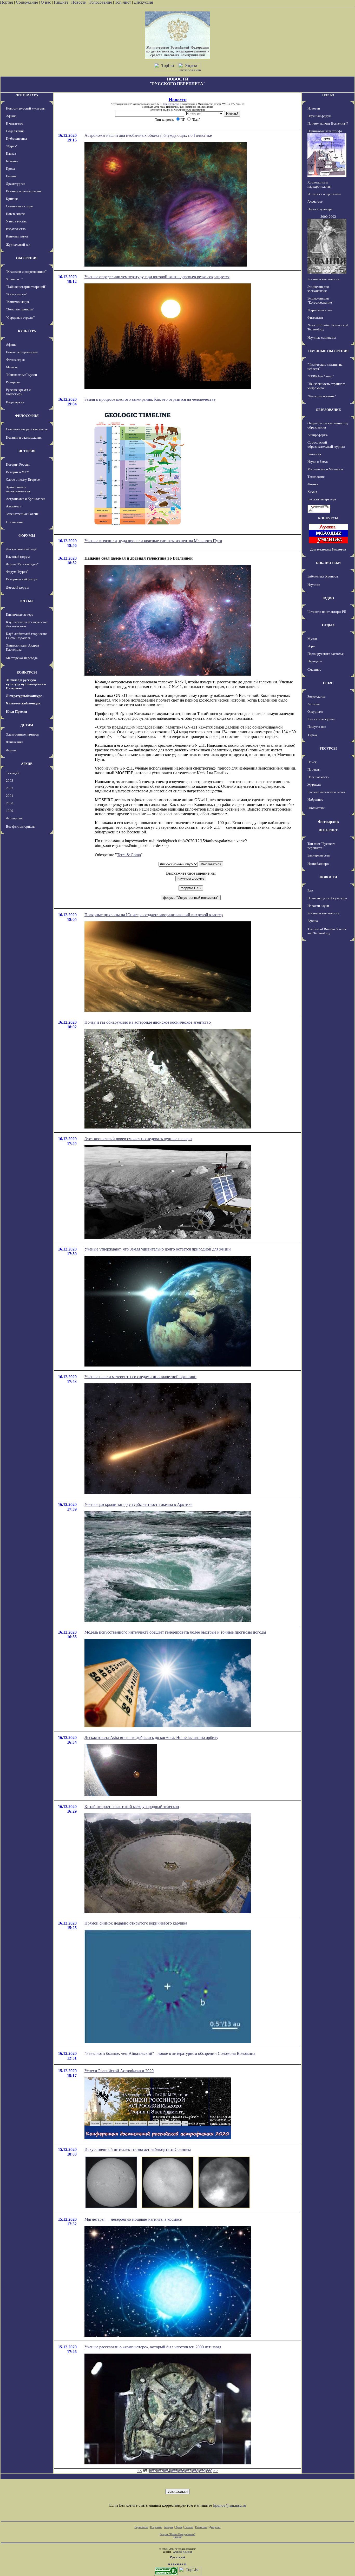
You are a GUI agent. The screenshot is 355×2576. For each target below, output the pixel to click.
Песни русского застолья (326, 654)
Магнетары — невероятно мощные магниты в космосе (133, 2219)
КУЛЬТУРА (27, 331)
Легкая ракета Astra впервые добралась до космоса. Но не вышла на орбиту (151, 1738)
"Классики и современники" (26, 272)
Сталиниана (15, 522)
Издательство (16, 229)
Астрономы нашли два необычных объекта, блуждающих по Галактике (148, 135)
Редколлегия (316, 696)
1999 (10, 811)
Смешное (314, 670)
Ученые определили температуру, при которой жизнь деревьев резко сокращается (157, 277)
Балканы (12, 161)
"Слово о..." (14, 279)
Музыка (12, 367)
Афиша (11, 116)
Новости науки (318, 906)
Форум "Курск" (17, 572)
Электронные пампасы (23, 734)
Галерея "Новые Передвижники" (178, 2534)
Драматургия (16, 184)
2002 (10, 788)
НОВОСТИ (328, 877)
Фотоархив (14, 818)
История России (18, 464)
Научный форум (18, 557)
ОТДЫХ (328, 625)
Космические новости (323, 279)
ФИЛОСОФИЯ (27, 416)
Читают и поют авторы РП (327, 612)
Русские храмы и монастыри (18, 392)
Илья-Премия (17, 712)
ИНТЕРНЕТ (328, 830)
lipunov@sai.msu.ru (230, 2505)
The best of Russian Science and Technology (327, 931)
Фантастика (15, 742)
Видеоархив (15, 402)
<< (140, 2471)
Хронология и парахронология (18, 489)
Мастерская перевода (22, 658)
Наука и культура (320, 209)
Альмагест (14, 506)
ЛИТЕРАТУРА (27, 95)
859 (202, 2471)
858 (195, 2471)
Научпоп (314, 585)
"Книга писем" (17, 294)
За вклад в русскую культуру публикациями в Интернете (26, 684)
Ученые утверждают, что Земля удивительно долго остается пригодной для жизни (158, 1249)
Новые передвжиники (22, 352)
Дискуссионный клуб (22, 549)
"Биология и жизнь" (322, 396)
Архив (179, 2527)
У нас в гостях (16, 221)
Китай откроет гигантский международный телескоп (132, 1807)
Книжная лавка (17, 236)
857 (188, 2471)
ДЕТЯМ (27, 725)
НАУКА (328, 95)
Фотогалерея (15, 360)
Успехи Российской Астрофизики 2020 (119, 2071)
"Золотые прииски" (20, 309)
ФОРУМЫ (27, 536)
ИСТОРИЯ (27, 451)
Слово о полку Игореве (23, 480)
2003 (10, 781)
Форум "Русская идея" (22, 564)
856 (181, 2471)
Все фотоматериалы (21, 827)
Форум (11, 750)
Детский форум (17, 587)
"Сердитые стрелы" (20, 318)
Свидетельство (171, 104)
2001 (10, 796)
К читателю (15, 123)
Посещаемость (318, 777)
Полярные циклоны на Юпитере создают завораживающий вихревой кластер (154, 915)
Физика (313, 484)
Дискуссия (143, 2)
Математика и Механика (326, 469)
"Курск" (12, 146)
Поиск (312, 762)
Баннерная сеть (319, 855)
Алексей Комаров (183, 2552)
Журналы (314, 784)
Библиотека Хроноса (323, 576)
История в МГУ (18, 472)
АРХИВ (27, 764)
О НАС (328, 683)
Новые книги (15, 214)
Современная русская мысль (27, 429)
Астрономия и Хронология (26, 499)
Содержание (27, 2)
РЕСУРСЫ (328, 748)
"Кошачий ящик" (18, 302)
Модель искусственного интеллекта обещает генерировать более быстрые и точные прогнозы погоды (175, 1632)
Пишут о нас (317, 727)
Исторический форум (22, 579)
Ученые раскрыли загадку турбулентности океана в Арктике (138, 1504)
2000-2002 (328, 217)
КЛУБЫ (27, 601)
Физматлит (315, 318)
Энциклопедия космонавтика (318, 289)
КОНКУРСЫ (27, 672)
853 (160, 2471)
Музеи (312, 639)
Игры (311, 646)
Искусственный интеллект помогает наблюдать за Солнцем (138, 2149)
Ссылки (189, 2527)
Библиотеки (316, 808)
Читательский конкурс (23, 703)
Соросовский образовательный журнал (326, 444)
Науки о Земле (318, 462)
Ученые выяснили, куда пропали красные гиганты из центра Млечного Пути (153, 541)
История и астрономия (324, 194)
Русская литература (322, 499)
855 (174, 2471)
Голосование (101, 2)
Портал (6, 2)
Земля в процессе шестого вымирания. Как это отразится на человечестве (150, 399)
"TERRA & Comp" (321, 376)
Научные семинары (322, 338)
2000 (10, 803)
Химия (312, 492)
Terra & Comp (129, 855)
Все (310, 891)
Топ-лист (123, 2)
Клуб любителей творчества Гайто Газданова (27, 636)
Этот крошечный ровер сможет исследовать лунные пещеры (138, 1139)
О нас (46, 2)
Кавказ (11, 154)
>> (216, 2471)
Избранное (315, 800)
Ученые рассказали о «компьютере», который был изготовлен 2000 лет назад (153, 2347)
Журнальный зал (18, 245)
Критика (12, 199)
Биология (314, 454)
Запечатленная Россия (22, 514)
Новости (79, 2)
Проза (10, 169)
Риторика (13, 382)
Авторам (314, 704)
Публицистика (17, 138)
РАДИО (328, 598)
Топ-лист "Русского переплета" (321, 846)
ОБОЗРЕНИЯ (27, 258)
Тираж (312, 735)
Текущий (13, 773)
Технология (316, 477)
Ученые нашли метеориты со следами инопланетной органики (140, 1377)
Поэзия (11, 176)
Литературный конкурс (24, 696)
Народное (315, 661)
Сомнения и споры (20, 206)
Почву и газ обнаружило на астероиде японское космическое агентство (148, 1022)
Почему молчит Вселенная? (328, 123)
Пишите (61, 2)
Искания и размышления (24, 191)
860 (209, 2471)
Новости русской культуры (26, 108)
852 (153, 2471)
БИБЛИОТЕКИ (328, 563)
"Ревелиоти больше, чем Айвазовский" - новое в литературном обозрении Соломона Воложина (170, 2053)
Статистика (201, 2527)
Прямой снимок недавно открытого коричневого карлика (136, 1923)
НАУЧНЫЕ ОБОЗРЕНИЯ (328, 351)
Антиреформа (318, 435)
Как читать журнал (321, 719)
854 (167, 2471)
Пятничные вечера (20, 614)
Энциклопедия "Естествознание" (320, 300)
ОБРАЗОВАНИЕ (328, 410)
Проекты (314, 769)
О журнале (315, 712)
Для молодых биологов (328, 549)
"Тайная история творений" (26, 287)
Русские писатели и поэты (327, 792)
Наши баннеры (318, 864)
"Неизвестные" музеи (21, 375)
